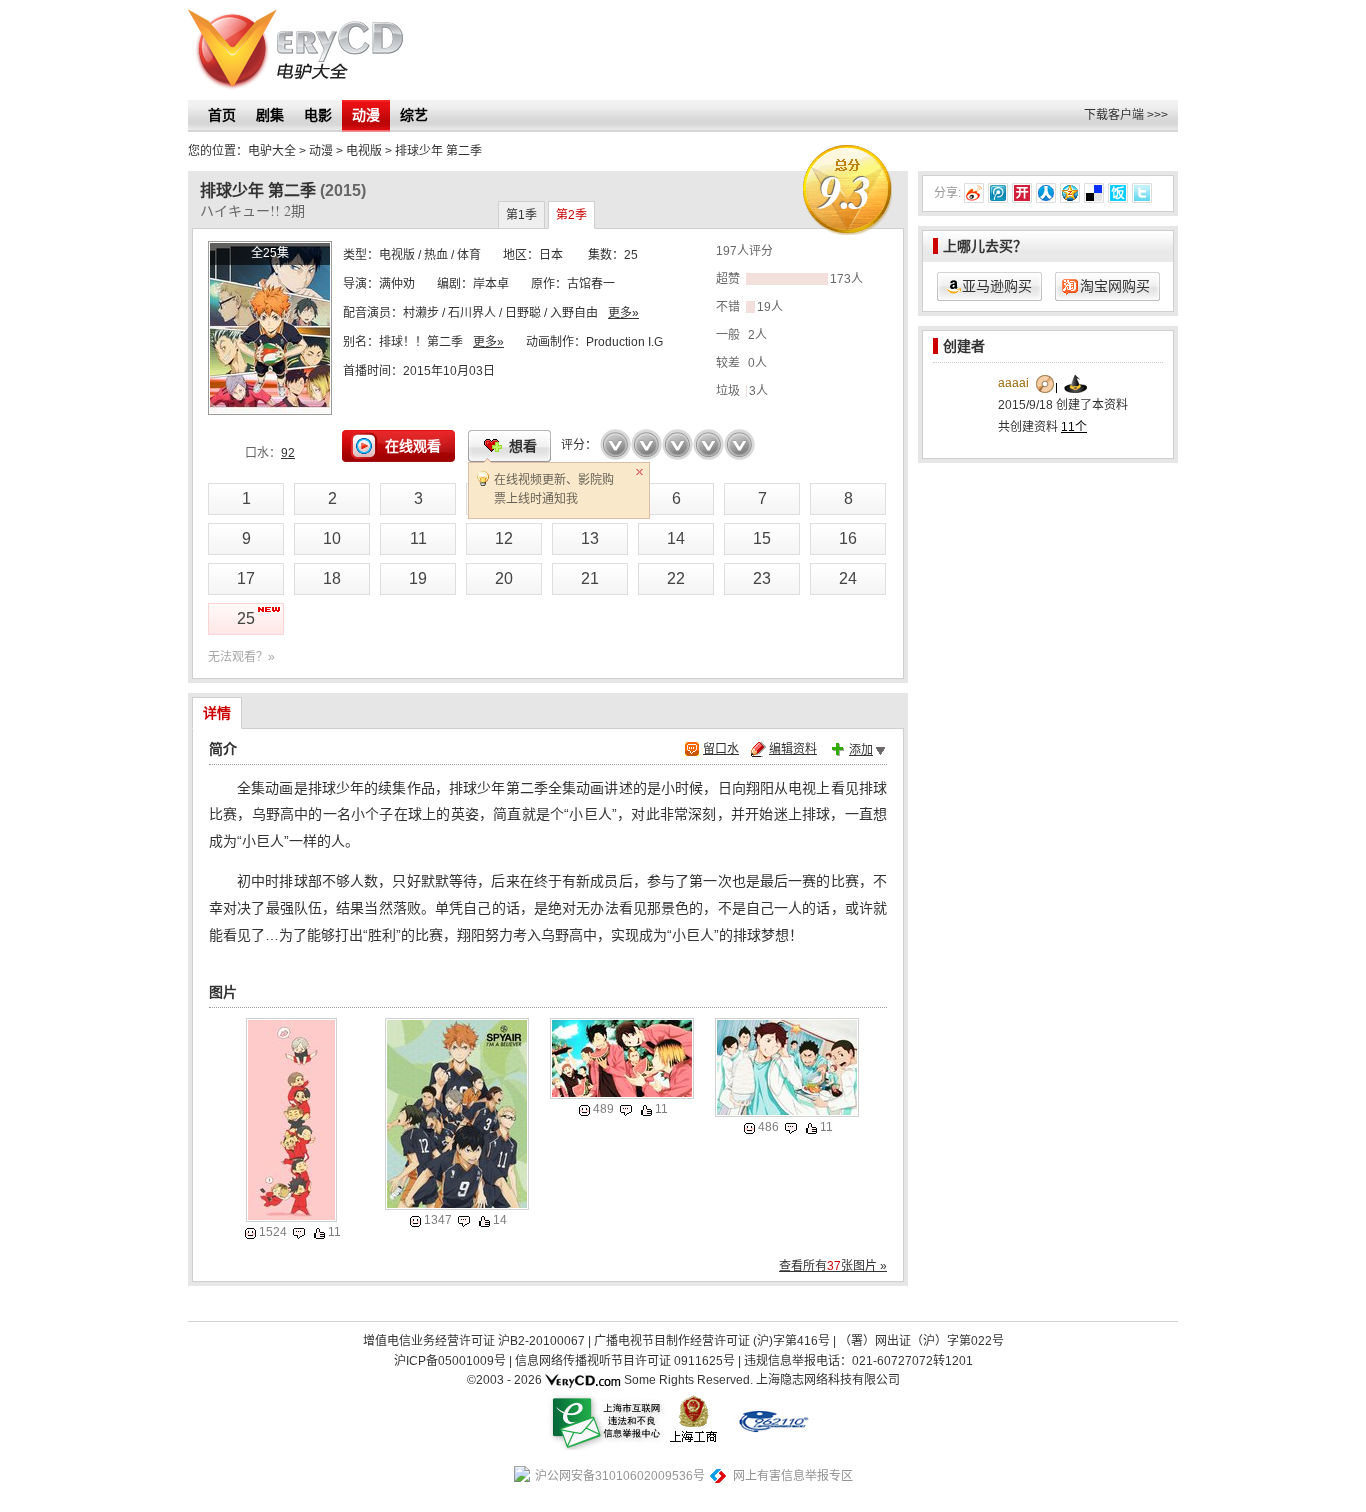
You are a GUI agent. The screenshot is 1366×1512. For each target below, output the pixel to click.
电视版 (397, 255)
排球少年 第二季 (438, 151)
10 (332, 538)
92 (288, 453)
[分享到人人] (1046, 193)
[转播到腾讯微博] (998, 193)
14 (676, 538)
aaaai (1013, 383)
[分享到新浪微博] (974, 193)
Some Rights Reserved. (688, 1380)
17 (246, 578)
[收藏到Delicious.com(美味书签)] (1094, 193)
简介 (223, 749)
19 (418, 578)
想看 (523, 446)
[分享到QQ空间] (1070, 193)
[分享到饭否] (1118, 193)
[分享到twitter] (1142, 193)
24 (848, 578)
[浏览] (250, 1233)
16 (848, 538)
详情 (217, 713)
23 (762, 578)
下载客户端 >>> (1126, 115)
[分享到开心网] (1022, 193)
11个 (1074, 427)
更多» (623, 313)
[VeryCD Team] (583, 1380)
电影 (318, 115)
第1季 (521, 215)
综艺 (414, 115)
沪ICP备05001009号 (450, 1361)
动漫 (366, 115)
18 (332, 578)
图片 (223, 992)
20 (504, 578)
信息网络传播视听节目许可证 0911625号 (625, 1361)
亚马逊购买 (997, 286)
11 (418, 538)
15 (762, 538)
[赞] (319, 1233)
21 (590, 578)
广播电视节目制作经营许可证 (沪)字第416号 (712, 1341)
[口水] (299, 1233)
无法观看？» (241, 657)
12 (504, 538)
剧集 (270, 115)
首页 (222, 115)
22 (676, 578)
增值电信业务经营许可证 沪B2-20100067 (474, 1341)
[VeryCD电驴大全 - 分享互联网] (295, 50)
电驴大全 (272, 151)
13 (590, 538)
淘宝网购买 (1115, 286)
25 (246, 618)
